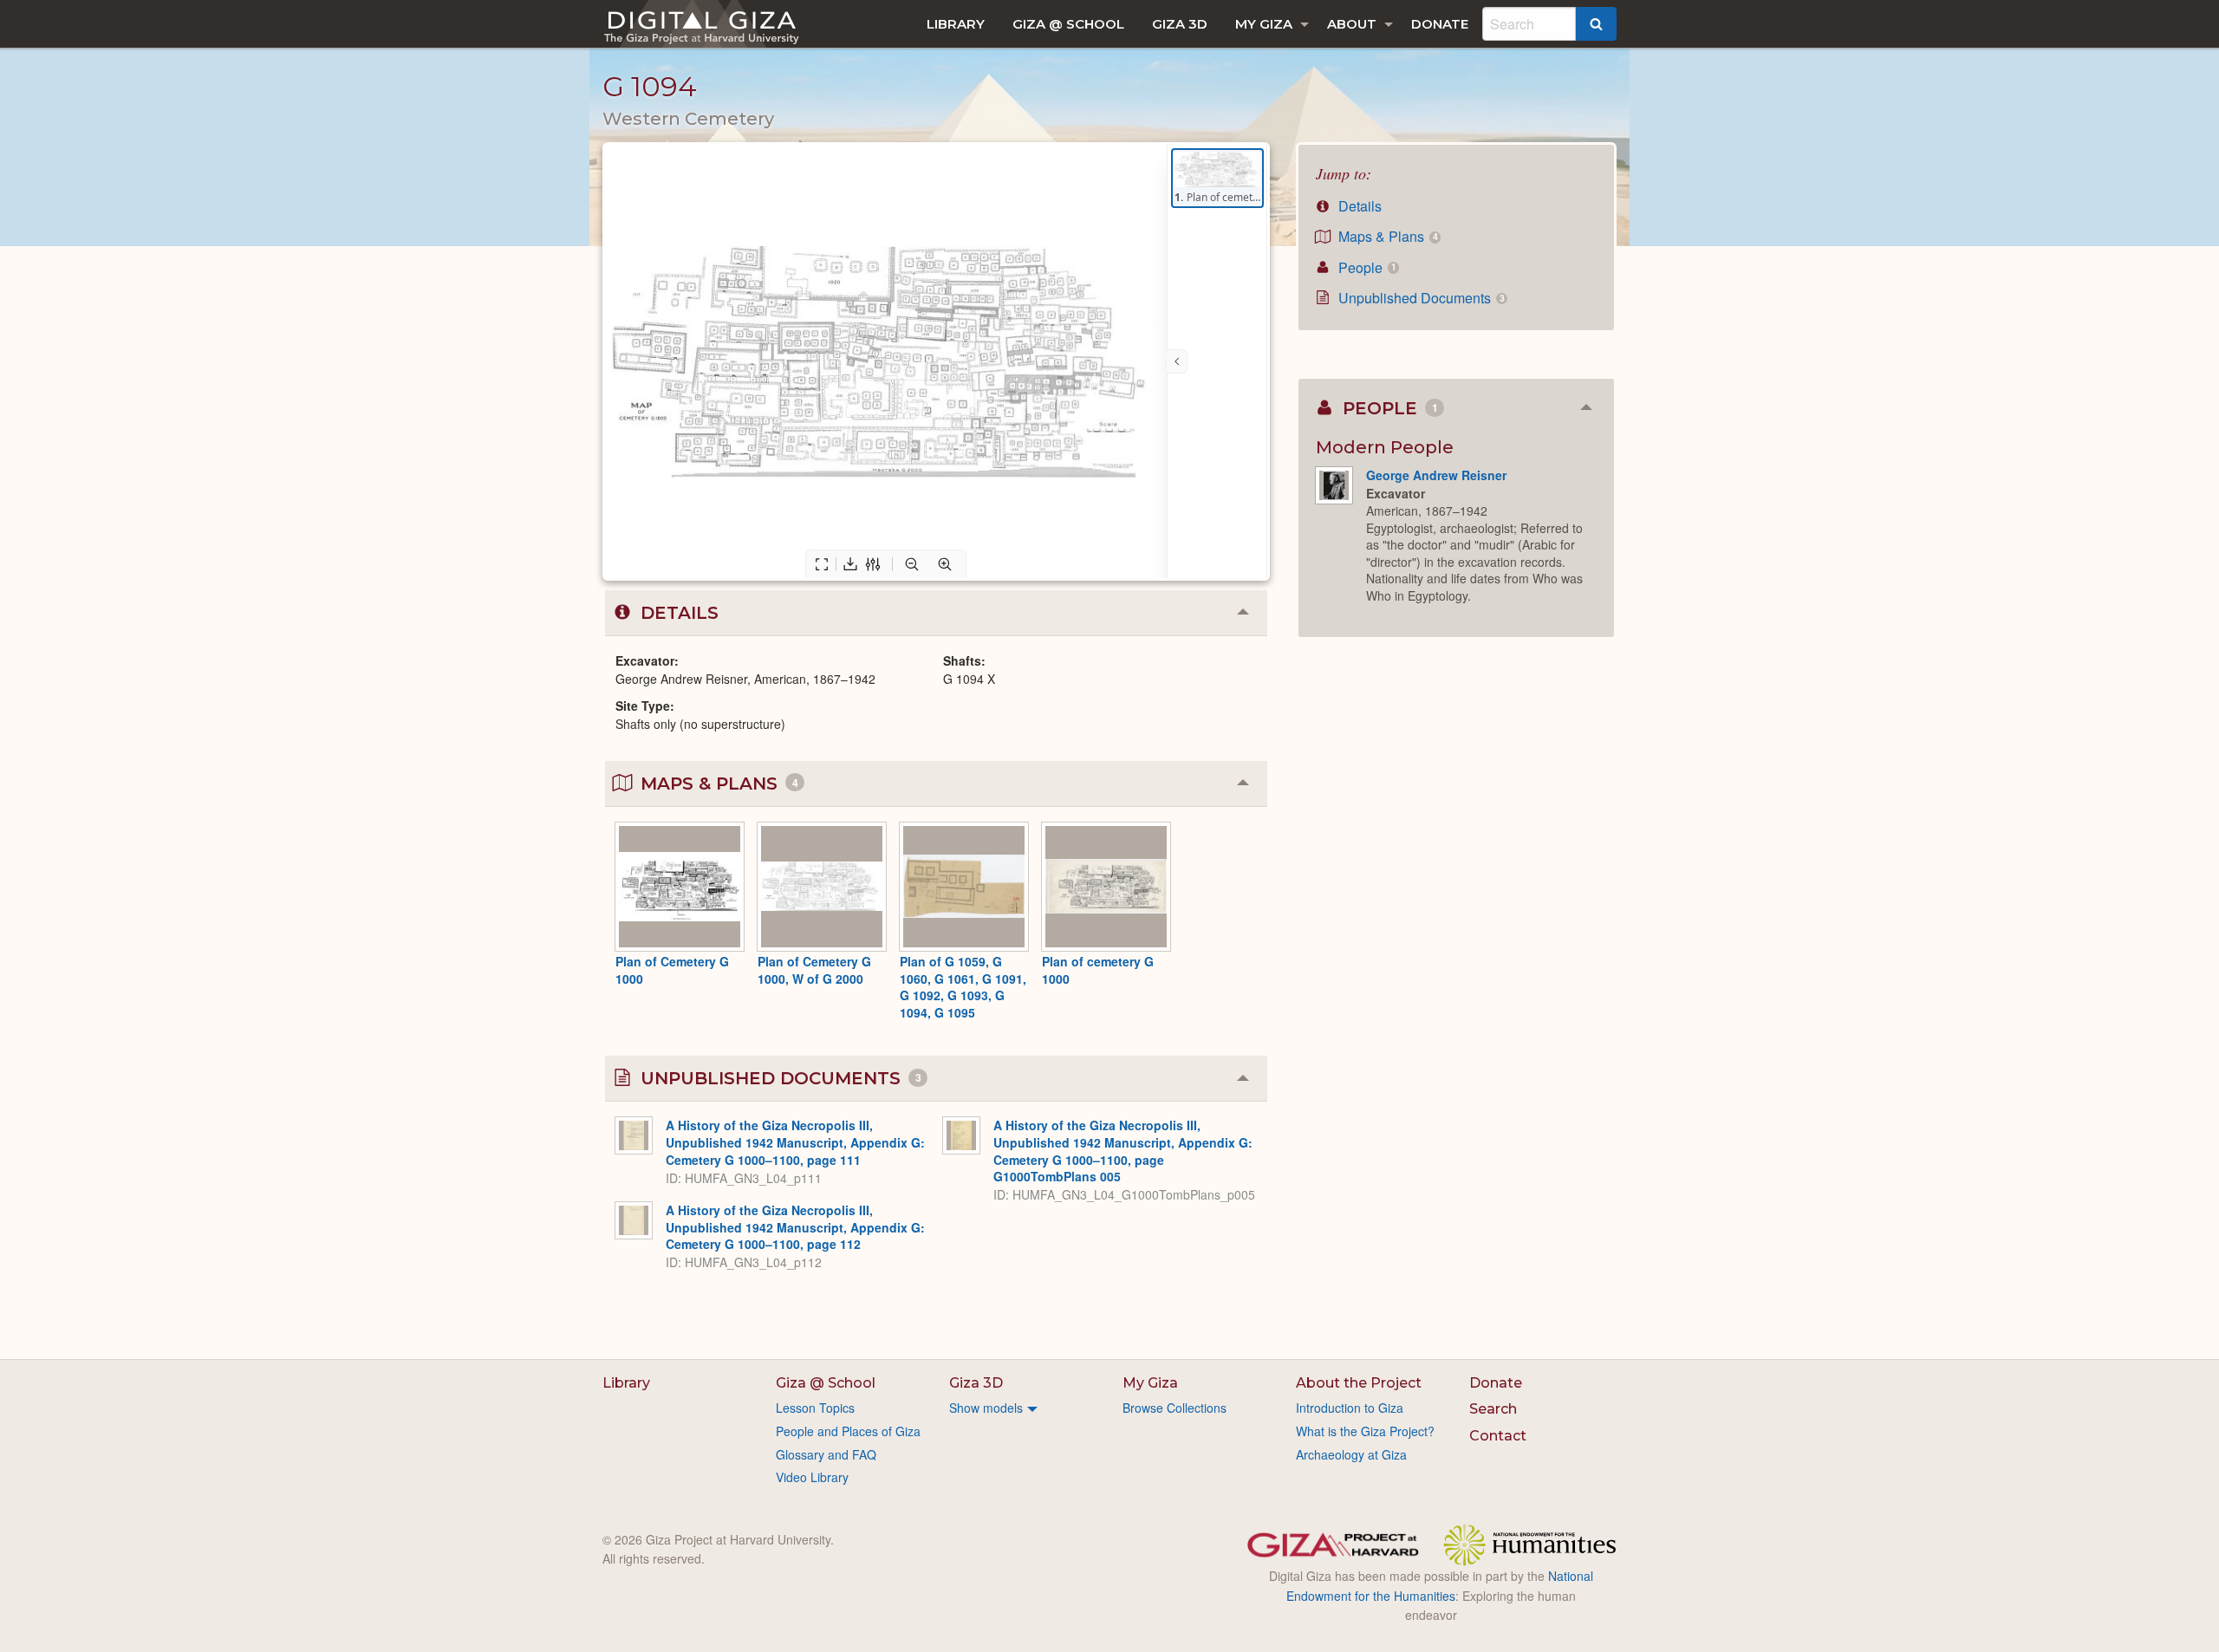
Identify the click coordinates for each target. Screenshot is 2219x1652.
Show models (986, 1408)
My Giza (1264, 24)
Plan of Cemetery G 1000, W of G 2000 (814, 970)
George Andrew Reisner (1436, 475)
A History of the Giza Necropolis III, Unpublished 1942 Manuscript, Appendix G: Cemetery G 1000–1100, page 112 (795, 1227)
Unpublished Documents (1419, 298)
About (1352, 24)
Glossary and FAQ (826, 1454)
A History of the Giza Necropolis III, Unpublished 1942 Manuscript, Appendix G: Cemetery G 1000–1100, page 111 (795, 1142)
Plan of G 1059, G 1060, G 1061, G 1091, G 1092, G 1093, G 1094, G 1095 (963, 987)
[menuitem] (956, 24)
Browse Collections (1175, 1408)
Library (956, 24)
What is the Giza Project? (1365, 1431)
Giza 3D (1180, 24)
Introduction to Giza (1350, 1408)
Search (1493, 1409)
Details (1358, 206)
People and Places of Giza (848, 1431)
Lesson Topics (815, 1408)
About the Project (1359, 1383)
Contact (1498, 1436)
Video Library (812, 1477)
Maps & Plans (1386, 236)
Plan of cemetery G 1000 (1098, 970)
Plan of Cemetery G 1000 (672, 970)
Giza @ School (1068, 24)
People (1365, 267)
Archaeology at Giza (1351, 1454)
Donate (1440, 24)
